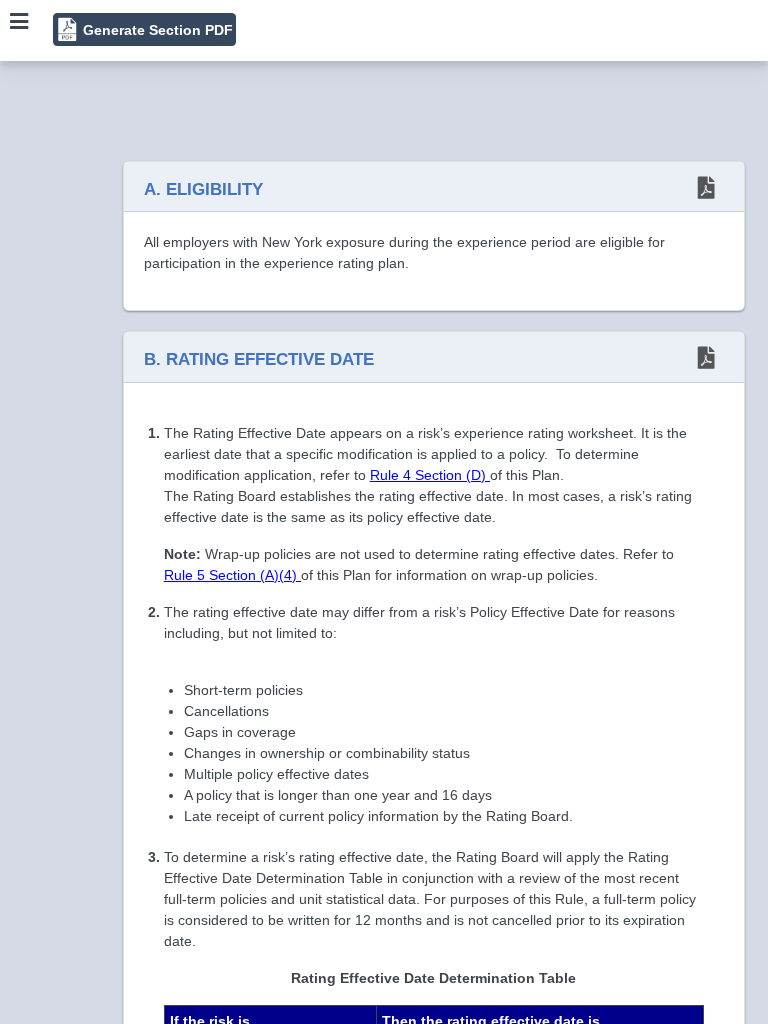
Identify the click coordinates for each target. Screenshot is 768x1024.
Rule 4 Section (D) (430, 475)
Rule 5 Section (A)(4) (232, 575)
